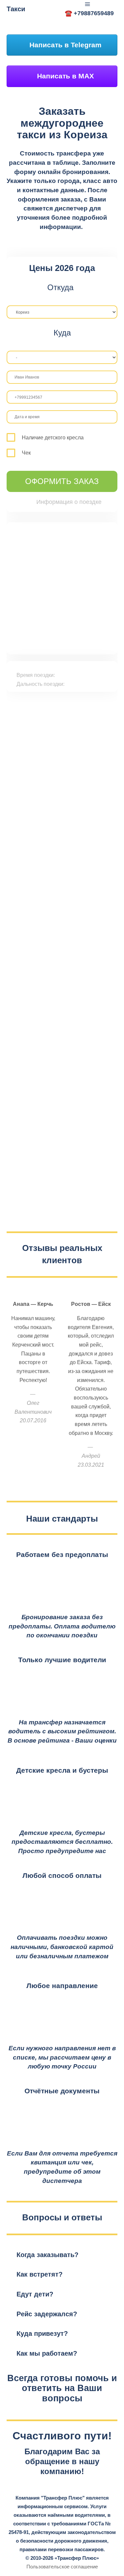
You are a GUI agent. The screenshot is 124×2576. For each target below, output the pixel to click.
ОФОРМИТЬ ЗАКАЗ (62, 481)
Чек (26, 453)
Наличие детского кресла (53, 438)
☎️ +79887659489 (89, 13)
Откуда (60, 288)
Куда (62, 333)
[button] (62, 2255)
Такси (16, 9)
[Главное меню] (88, 4)
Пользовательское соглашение (62, 2567)
